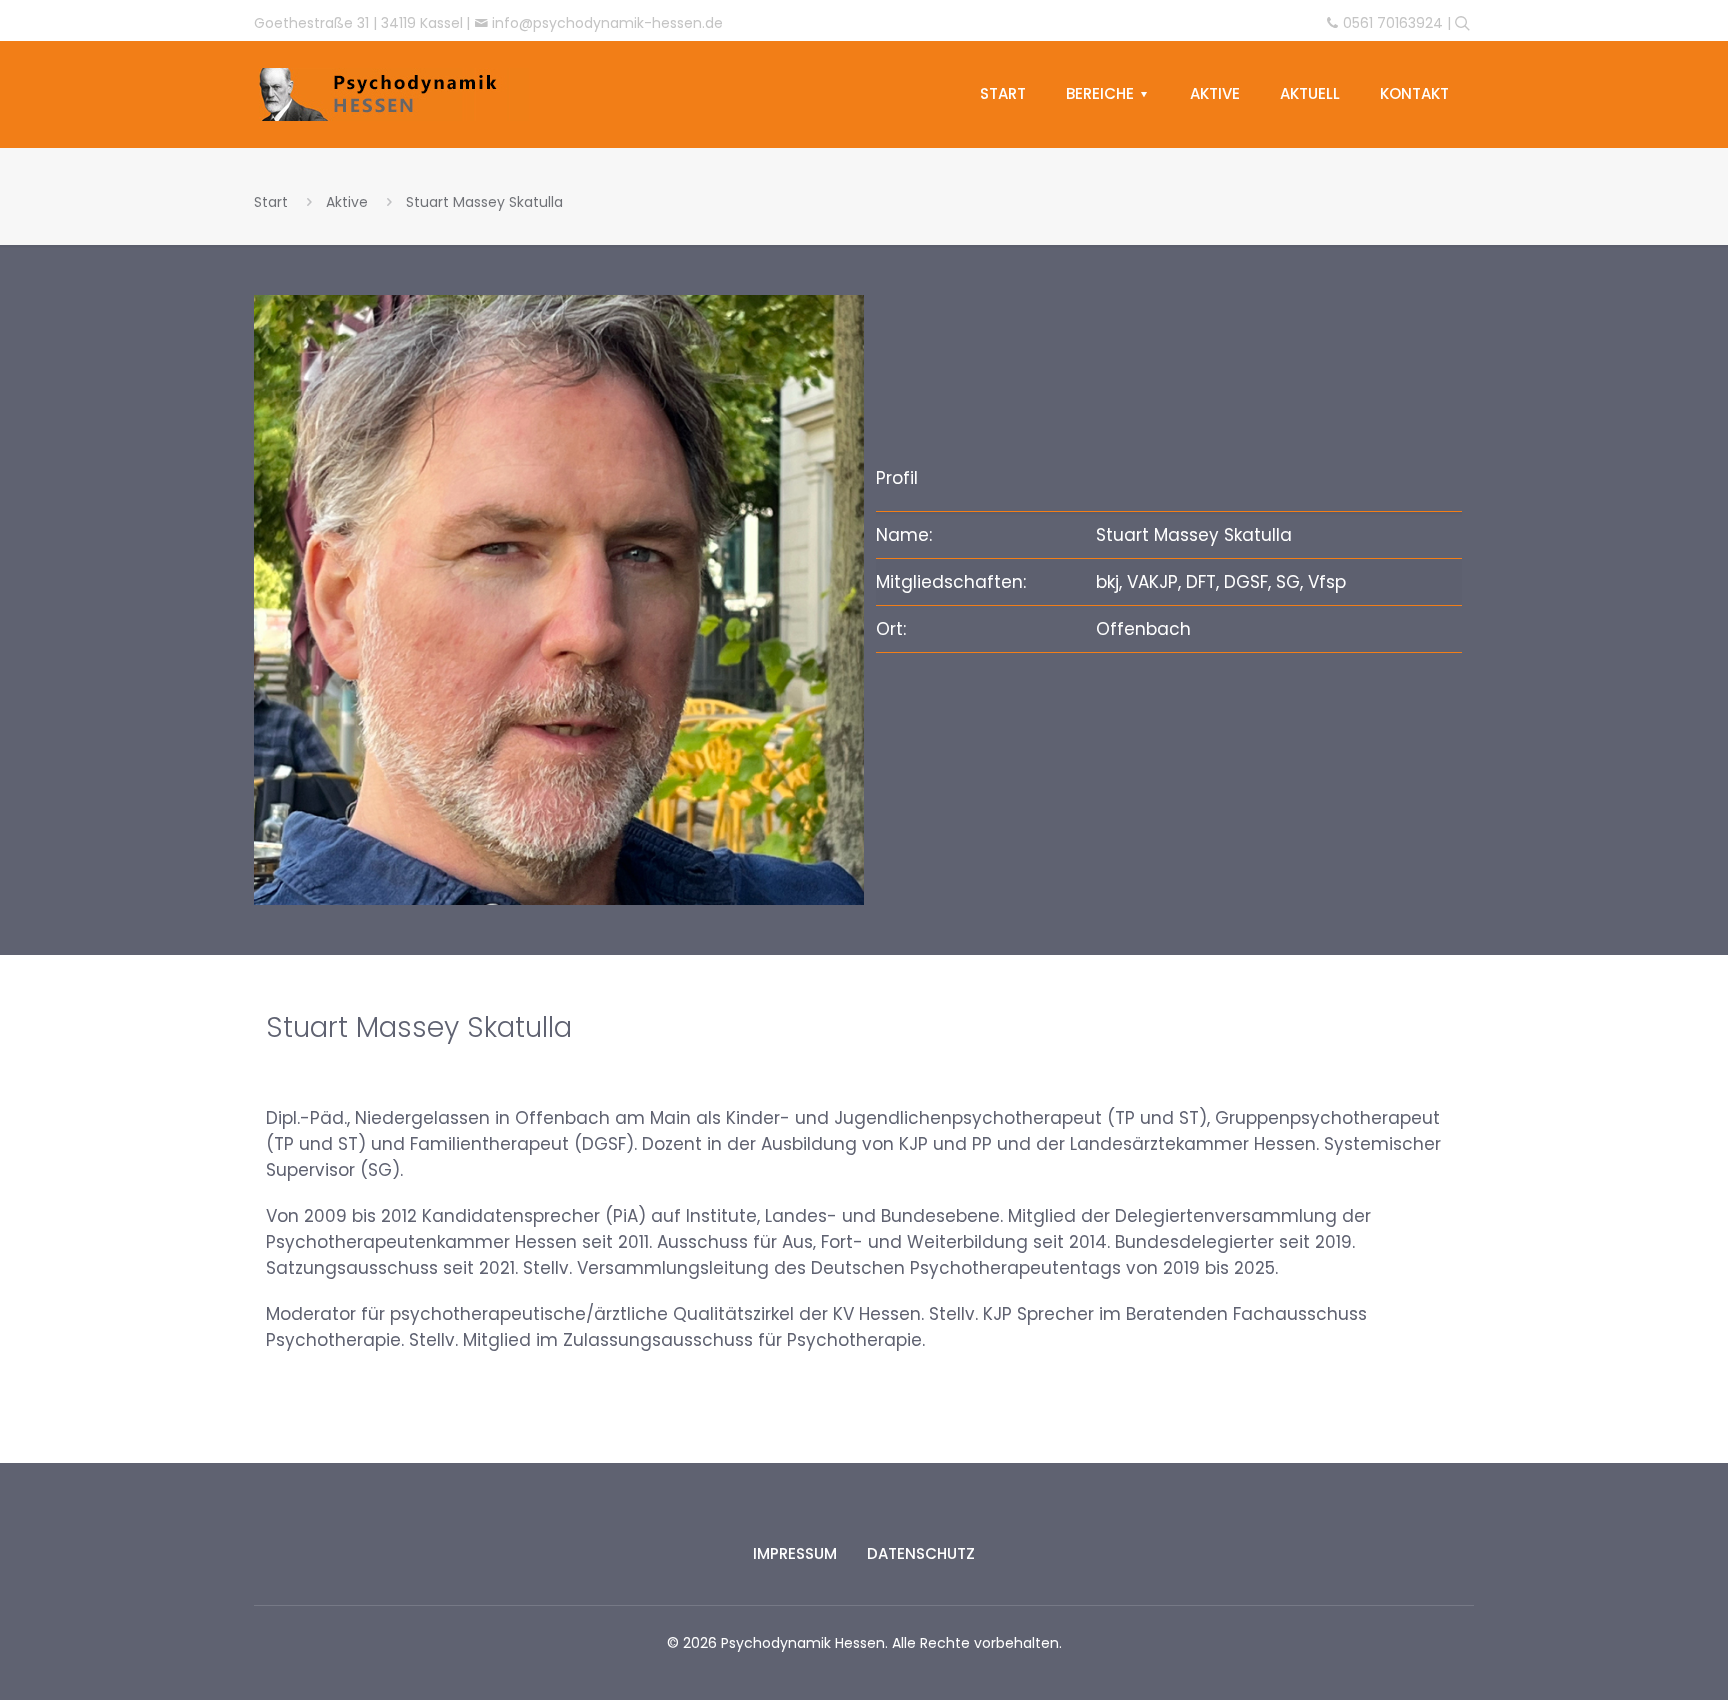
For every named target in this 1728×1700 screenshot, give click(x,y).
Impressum (795, 1553)
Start (271, 202)
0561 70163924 (1393, 23)
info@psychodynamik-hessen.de (607, 23)
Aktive (347, 202)
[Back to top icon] (1632, 1646)
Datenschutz (921, 1553)
